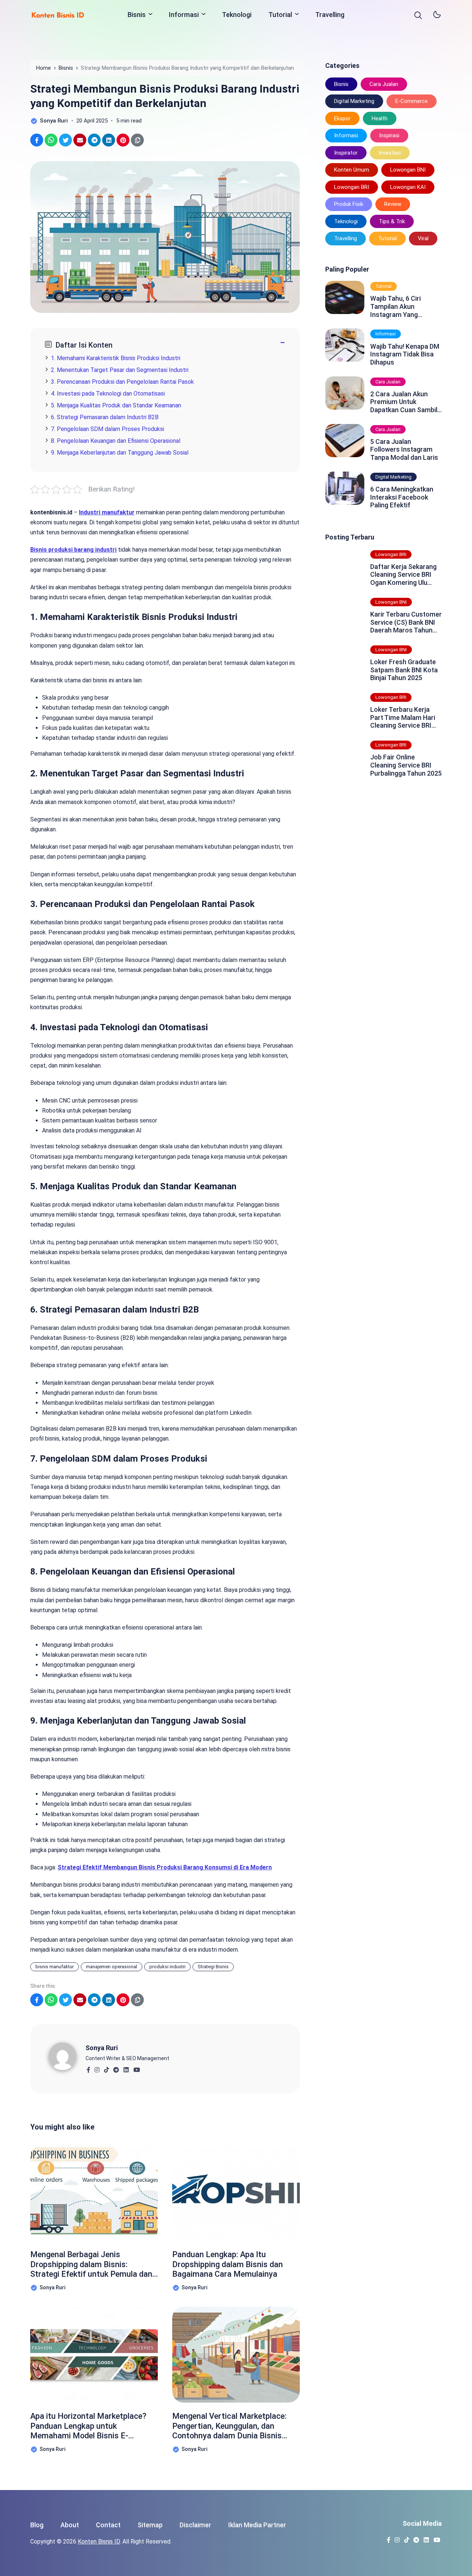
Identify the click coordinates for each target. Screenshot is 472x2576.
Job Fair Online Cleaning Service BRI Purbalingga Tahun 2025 (406, 765)
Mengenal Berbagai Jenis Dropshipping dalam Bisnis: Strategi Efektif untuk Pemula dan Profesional (91, 2264)
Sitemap (150, 2525)
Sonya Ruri (102, 2048)
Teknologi (237, 15)
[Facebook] (88, 2068)
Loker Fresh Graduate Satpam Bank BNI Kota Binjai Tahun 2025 (404, 670)
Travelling (330, 15)
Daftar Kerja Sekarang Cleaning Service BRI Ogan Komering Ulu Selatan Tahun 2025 (403, 575)
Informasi (184, 15)
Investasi (390, 153)
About (70, 2525)
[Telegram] (116, 2068)
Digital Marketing (354, 101)
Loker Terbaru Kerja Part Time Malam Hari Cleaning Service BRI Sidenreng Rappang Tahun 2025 (403, 718)
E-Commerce (412, 101)
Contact (108, 2525)
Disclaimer (195, 2525)
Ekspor (342, 118)
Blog (37, 2525)
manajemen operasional (112, 1967)
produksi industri (167, 1967)
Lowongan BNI (408, 170)
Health (380, 118)
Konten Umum (352, 170)
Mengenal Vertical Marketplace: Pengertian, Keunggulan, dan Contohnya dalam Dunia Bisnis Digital (229, 2426)
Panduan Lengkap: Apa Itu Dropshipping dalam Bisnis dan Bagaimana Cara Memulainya (228, 2264)
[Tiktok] (106, 2068)
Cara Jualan (384, 84)
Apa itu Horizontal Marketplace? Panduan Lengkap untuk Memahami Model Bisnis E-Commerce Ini (88, 2426)
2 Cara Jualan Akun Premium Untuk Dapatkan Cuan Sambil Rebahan (404, 402)
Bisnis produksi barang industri (73, 550)
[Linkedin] (126, 2068)
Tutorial (280, 15)
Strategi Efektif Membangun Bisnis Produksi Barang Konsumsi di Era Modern (165, 1867)
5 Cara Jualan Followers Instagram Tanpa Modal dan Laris (404, 449)
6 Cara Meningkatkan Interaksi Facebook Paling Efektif (402, 497)
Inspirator (346, 153)
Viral (423, 238)
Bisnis (137, 15)
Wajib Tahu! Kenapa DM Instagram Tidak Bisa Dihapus (405, 354)
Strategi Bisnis (213, 1967)
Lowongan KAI (408, 187)
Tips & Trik (392, 221)
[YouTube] (137, 2068)
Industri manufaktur (107, 512)
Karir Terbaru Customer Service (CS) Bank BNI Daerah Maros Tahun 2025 (406, 622)
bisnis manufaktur (55, 1967)
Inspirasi (389, 135)
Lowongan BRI (352, 187)
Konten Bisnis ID (99, 2541)
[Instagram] (97, 2068)
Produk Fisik (349, 204)
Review (393, 204)
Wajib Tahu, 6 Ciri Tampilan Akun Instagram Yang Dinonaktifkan (395, 306)
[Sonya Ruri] (67, 2056)
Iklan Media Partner (257, 2525)
